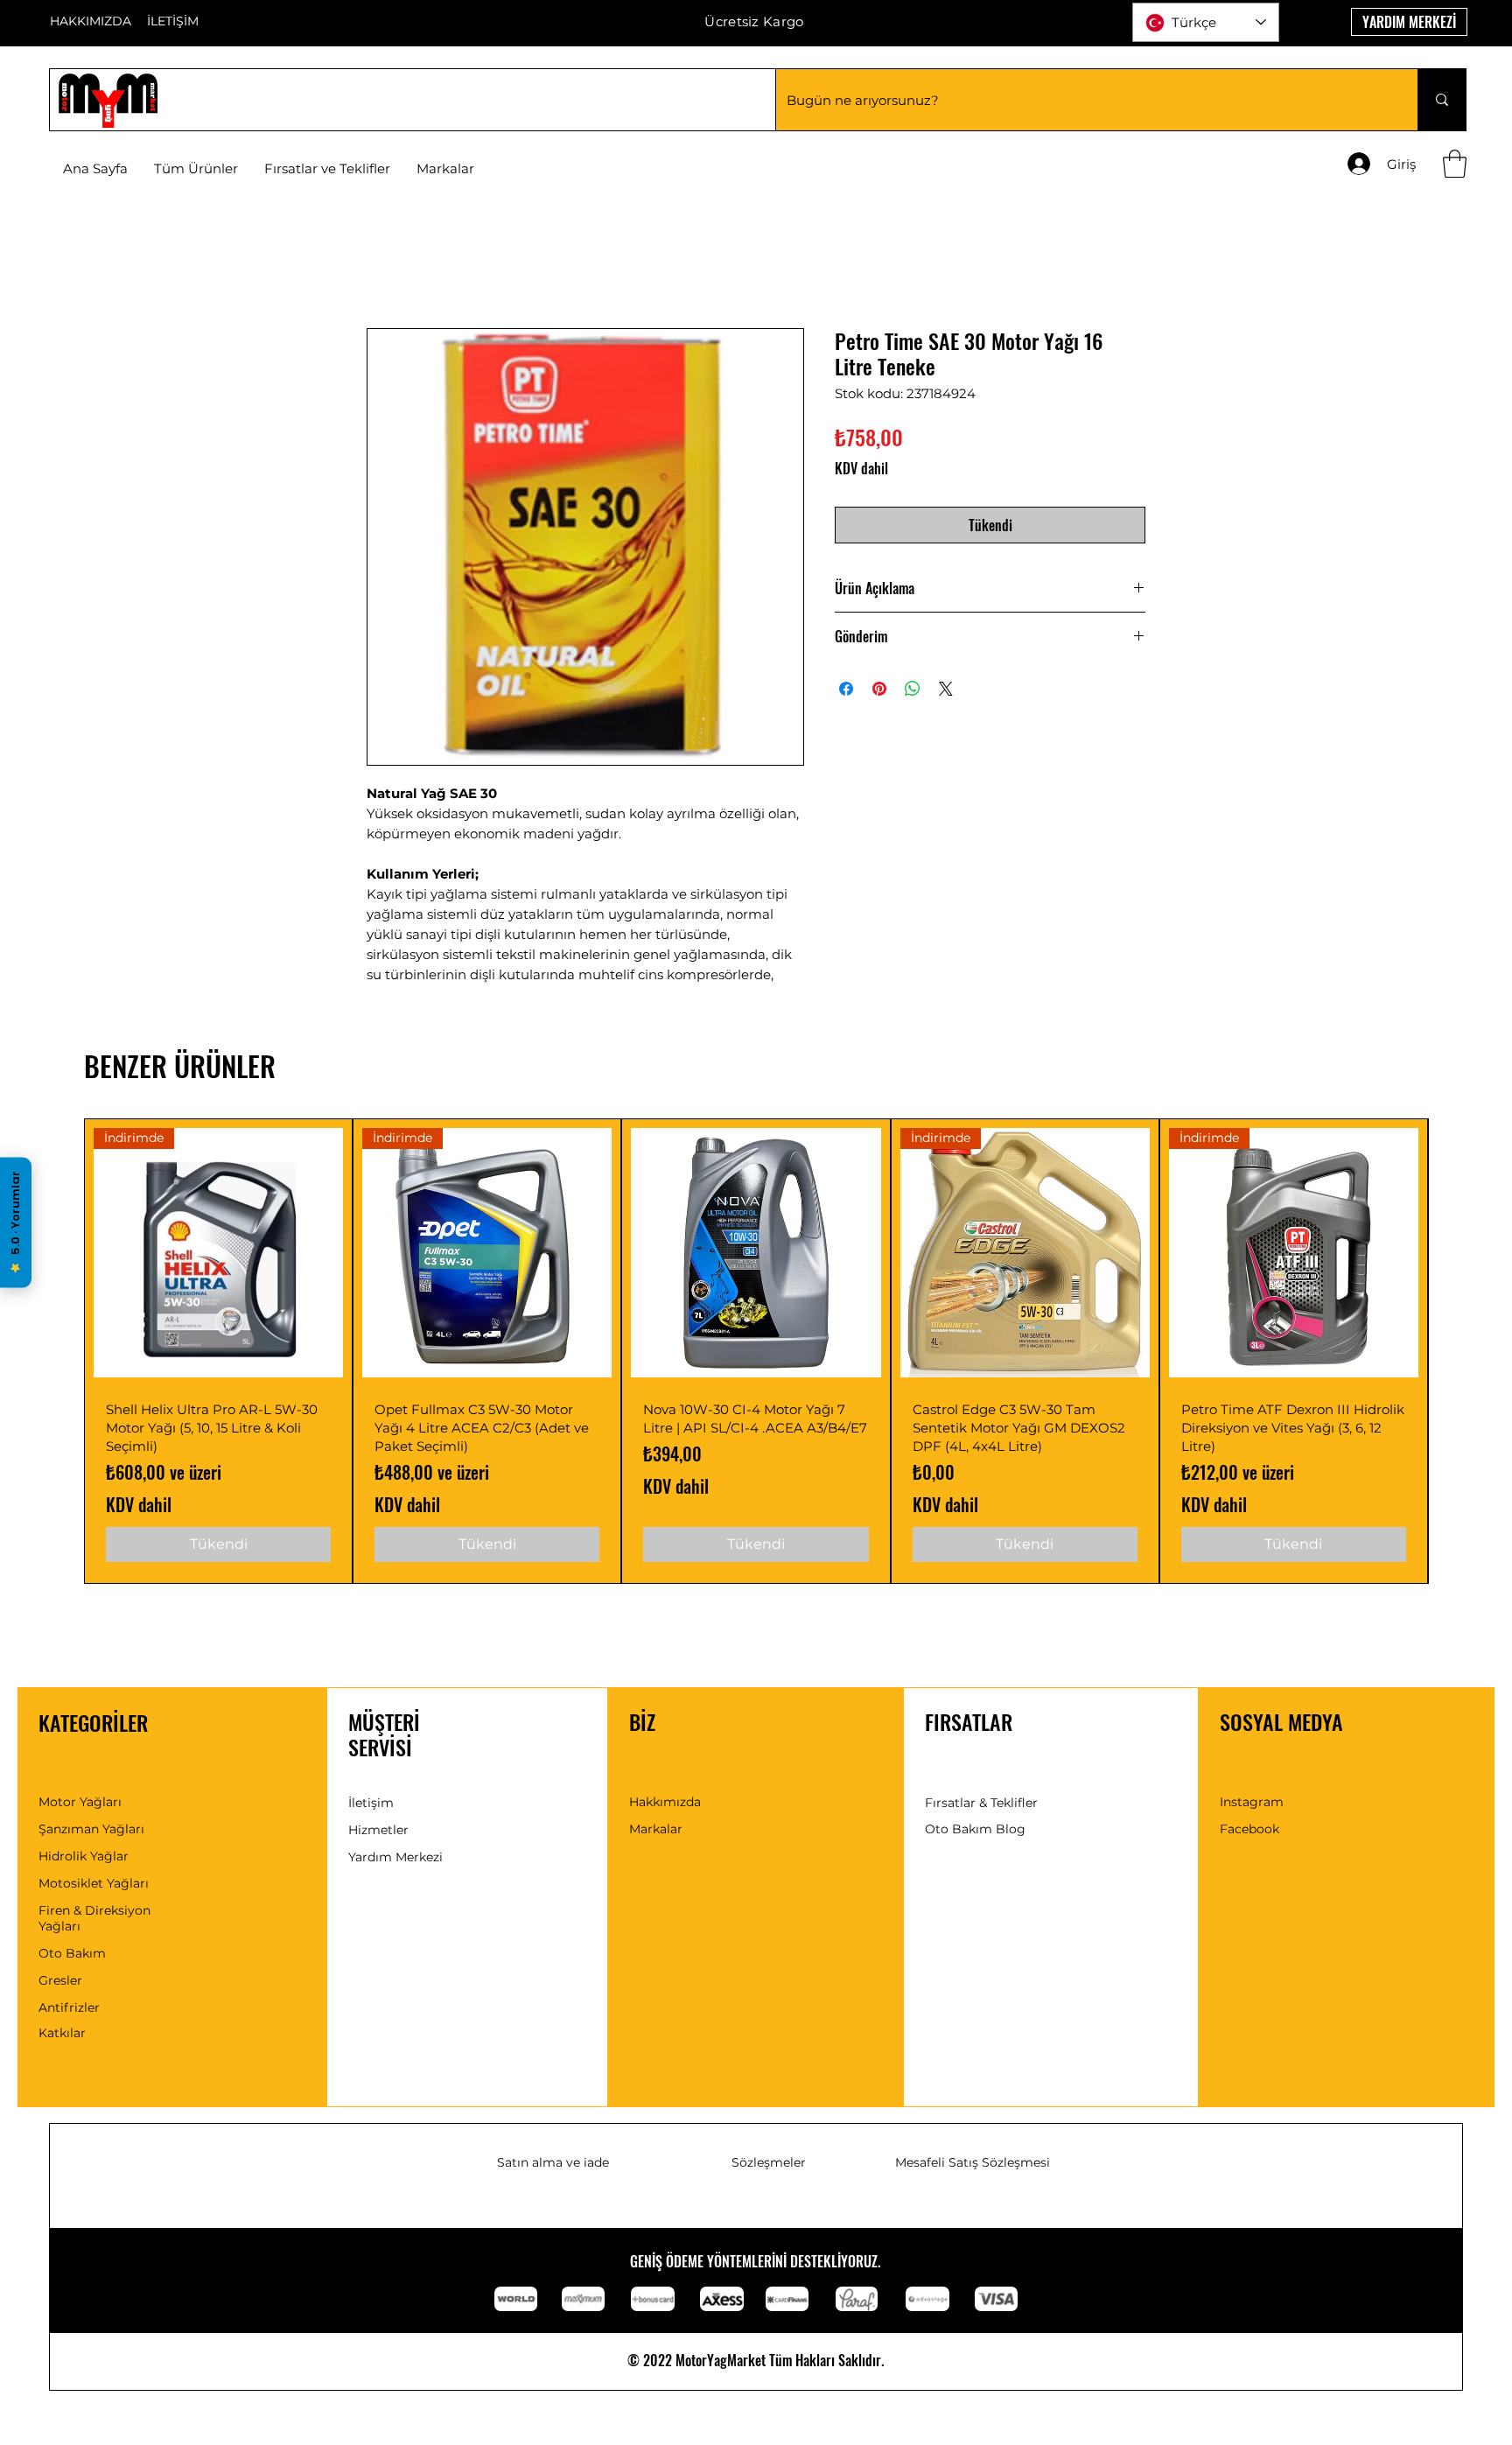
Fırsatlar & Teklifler (981, 1803)
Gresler (60, 1980)
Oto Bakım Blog (975, 1829)
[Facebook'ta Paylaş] (846, 689)
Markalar (656, 1829)
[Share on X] (946, 689)
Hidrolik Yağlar (84, 1856)
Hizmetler (378, 1830)
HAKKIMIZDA (91, 21)
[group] (756, 1351)
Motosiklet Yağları (94, 1883)
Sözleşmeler (769, 2162)
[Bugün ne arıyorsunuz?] (1442, 100)
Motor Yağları (80, 1802)
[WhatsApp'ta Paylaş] (913, 689)
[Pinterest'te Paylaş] (879, 689)
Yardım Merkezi (395, 1857)
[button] (445, 169)
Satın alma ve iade (553, 2162)
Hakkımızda (665, 1802)
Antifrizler (69, 2007)
